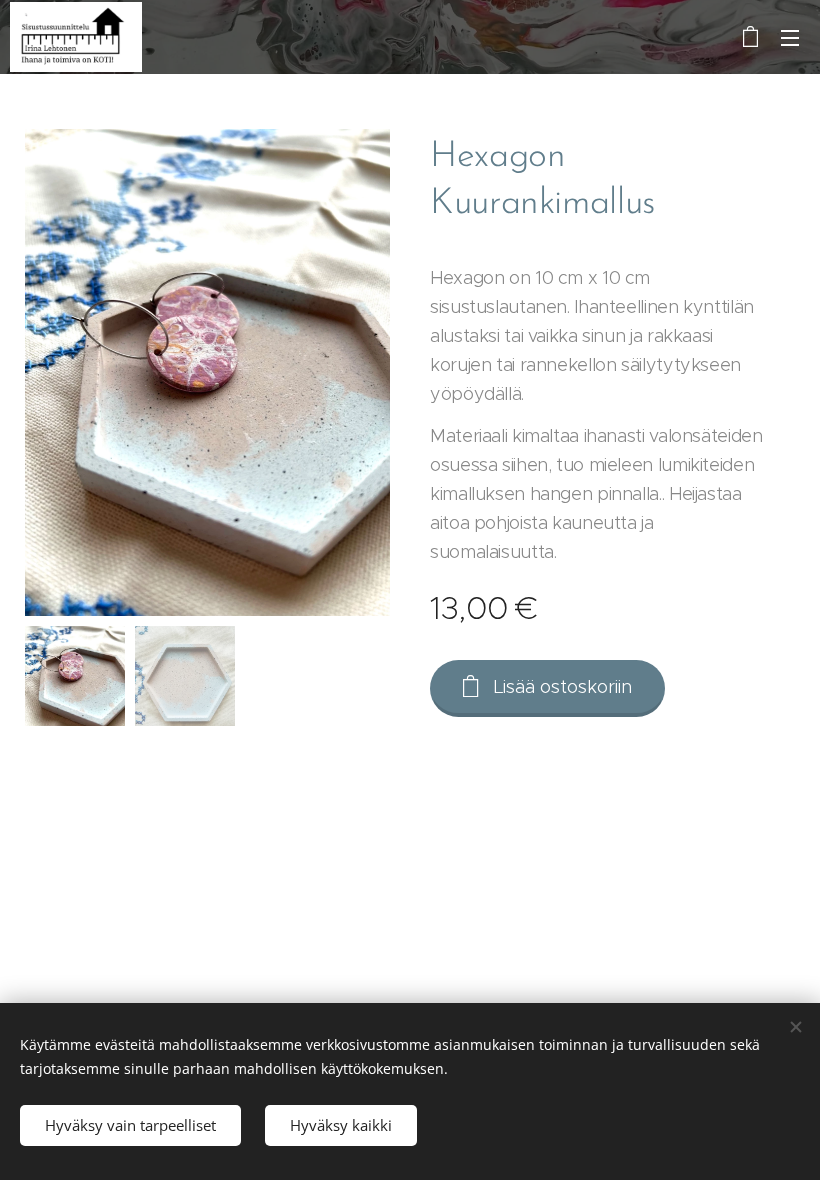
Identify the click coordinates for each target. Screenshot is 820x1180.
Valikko (790, 37)
